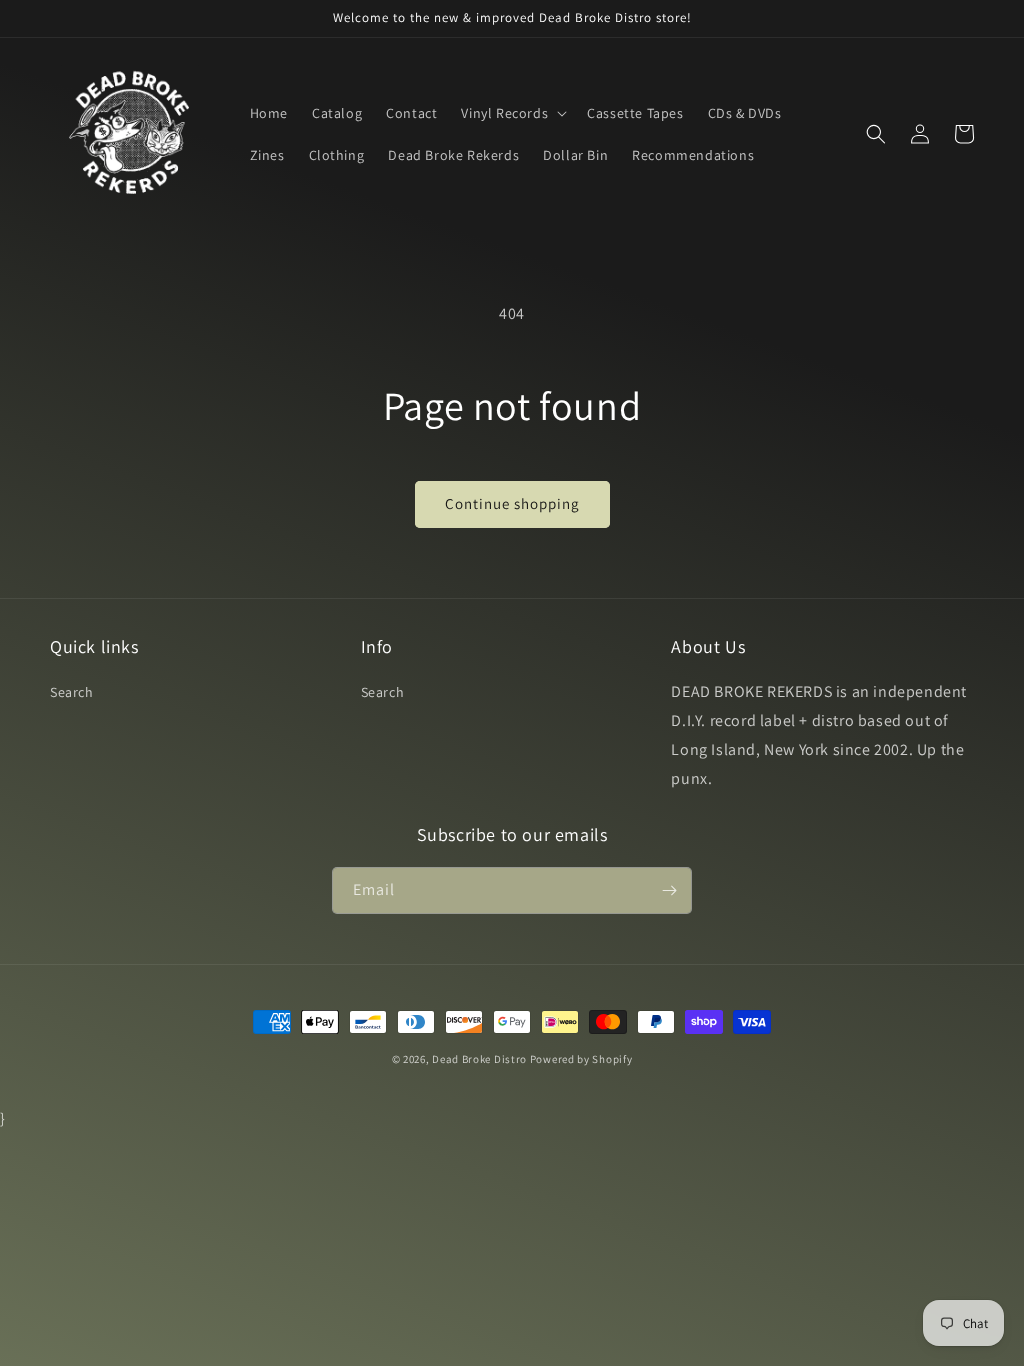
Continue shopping (512, 503)
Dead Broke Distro (479, 1059)
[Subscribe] (669, 890)
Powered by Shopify (581, 1059)
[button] (512, 113)
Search (72, 692)
